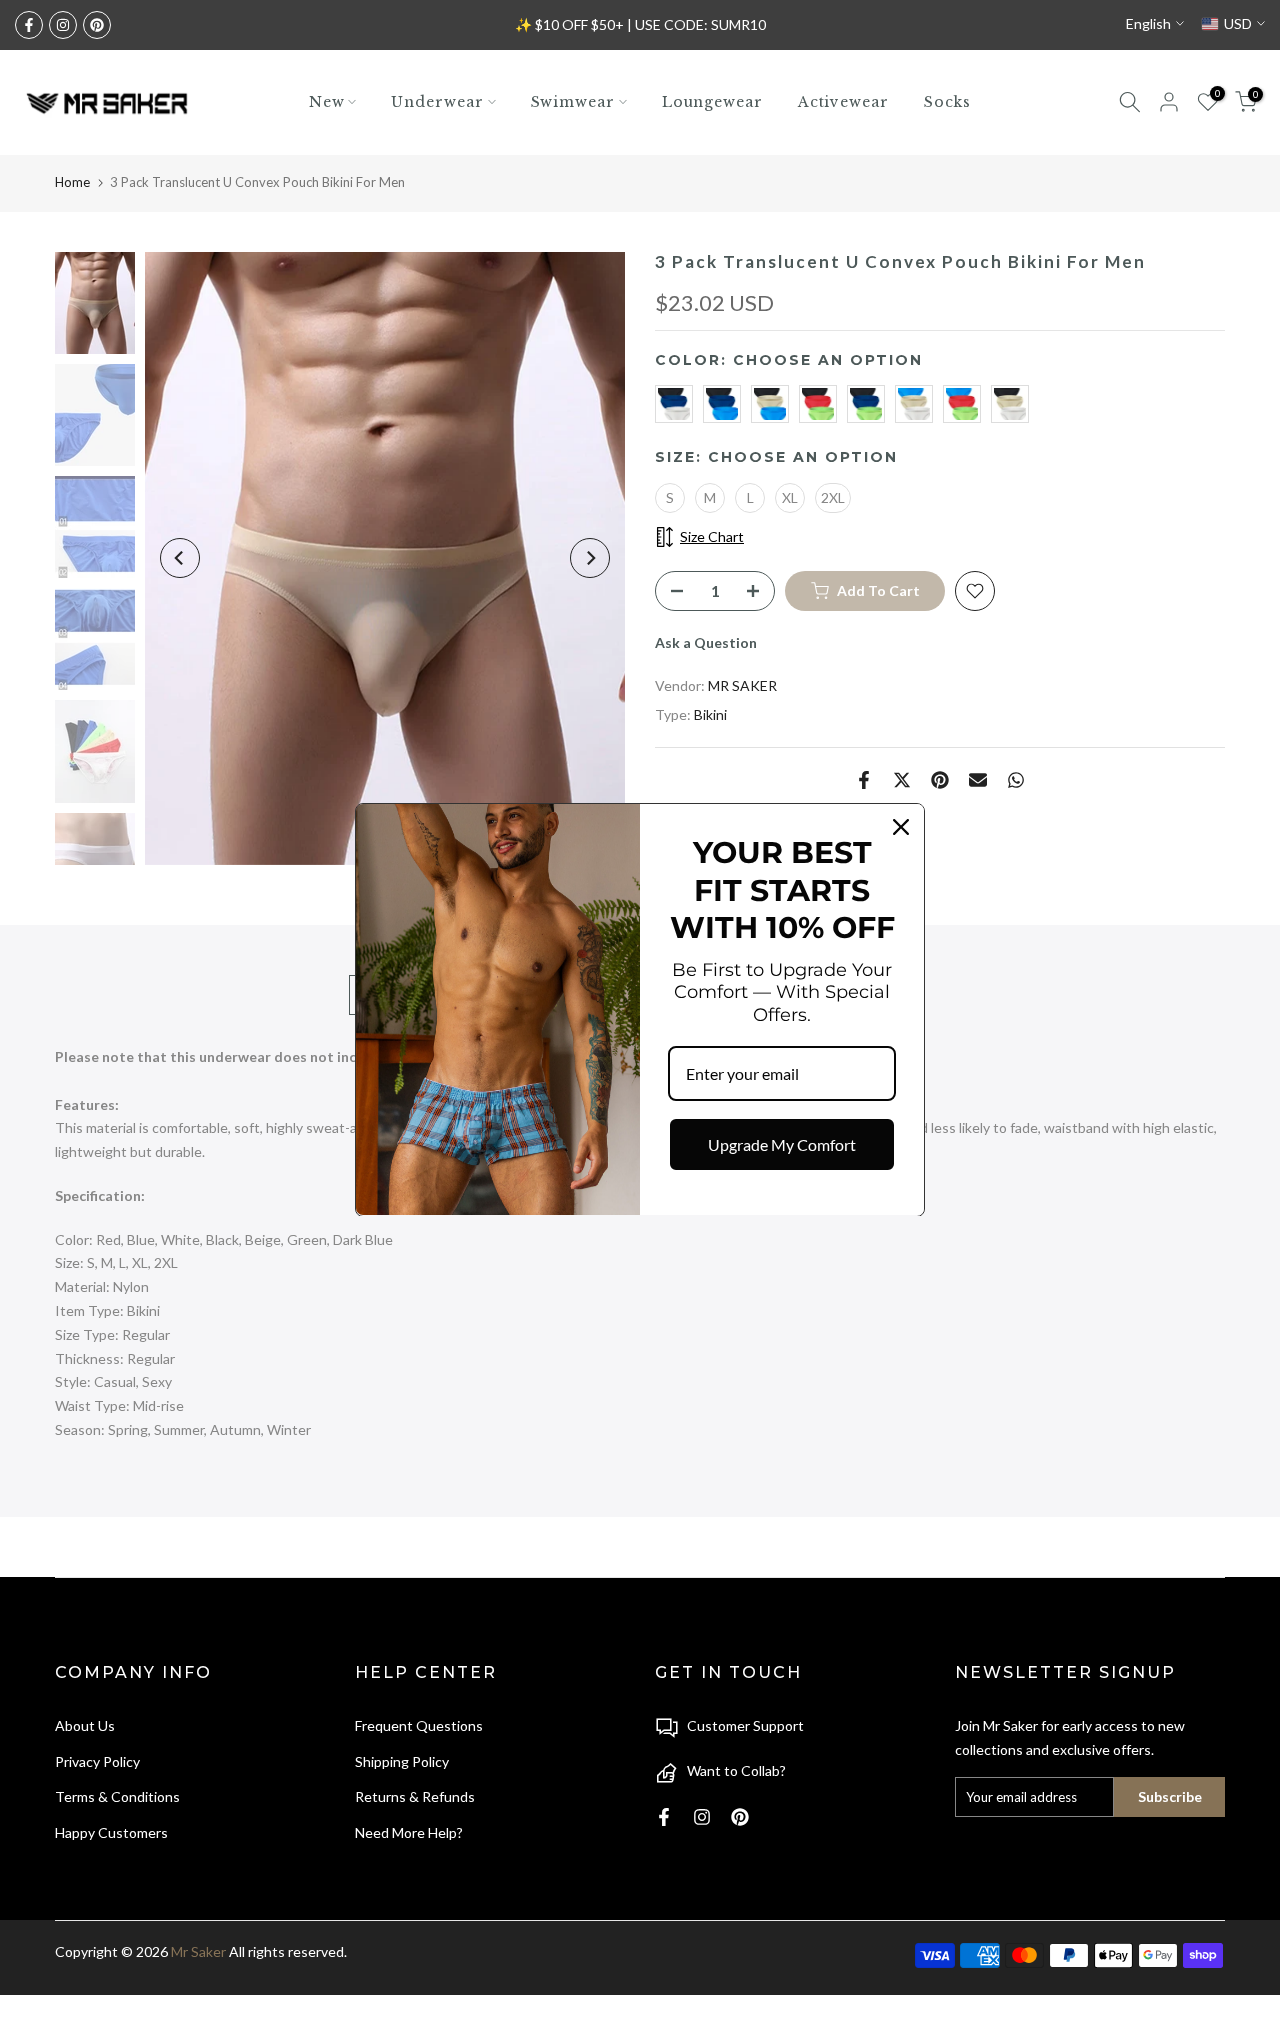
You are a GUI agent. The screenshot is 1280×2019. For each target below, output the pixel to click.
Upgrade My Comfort (782, 1144)
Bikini (710, 714)
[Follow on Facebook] (29, 25)
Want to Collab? (736, 1770)
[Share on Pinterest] (940, 780)
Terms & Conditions (117, 1796)
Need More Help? (409, 1832)
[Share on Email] (978, 780)
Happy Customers (111, 1832)
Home (72, 182)
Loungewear (712, 102)
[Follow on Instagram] (63, 25)
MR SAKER (742, 685)
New (327, 102)
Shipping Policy (402, 1761)
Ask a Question (706, 642)
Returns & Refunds (415, 1796)
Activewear (843, 102)
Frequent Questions (419, 1725)
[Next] (590, 558)
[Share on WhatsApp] (1016, 780)
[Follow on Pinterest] (97, 25)
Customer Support (745, 1725)
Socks (948, 102)
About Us (85, 1725)
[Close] (901, 827)
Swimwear (573, 102)
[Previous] (180, 558)
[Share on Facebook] (864, 780)
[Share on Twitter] (902, 780)
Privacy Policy (97, 1761)
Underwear (437, 102)
